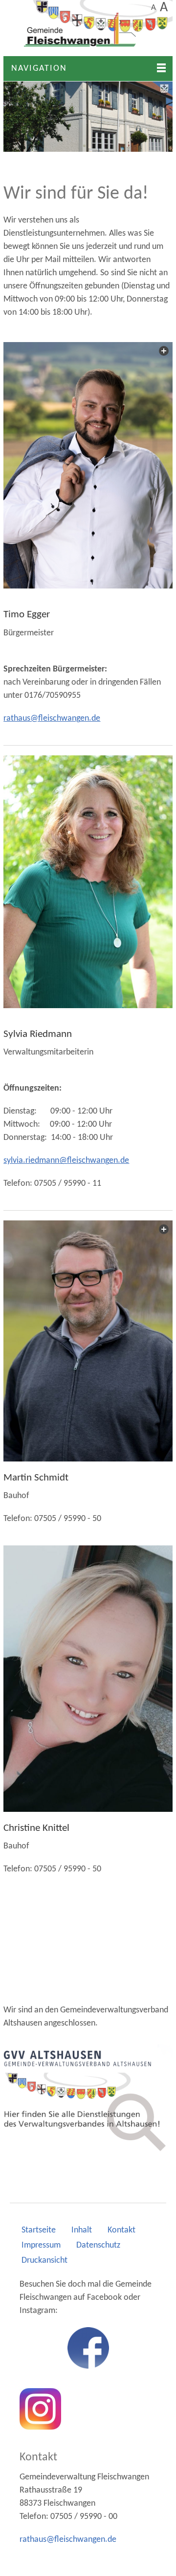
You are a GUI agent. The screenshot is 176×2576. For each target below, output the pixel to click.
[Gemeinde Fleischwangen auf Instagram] (40, 2409)
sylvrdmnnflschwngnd (64, 1161)
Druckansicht (44, 2261)
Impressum (41, 2245)
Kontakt (121, 2230)
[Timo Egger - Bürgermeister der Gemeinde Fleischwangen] (88, 465)
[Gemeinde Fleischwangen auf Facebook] (88, 2348)
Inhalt (82, 2230)
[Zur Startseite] (88, 28)
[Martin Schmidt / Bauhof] (88, 1341)
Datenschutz (98, 2245)
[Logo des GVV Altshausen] (88, 2098)
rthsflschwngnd (50, 719)
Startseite (39, 2230)
